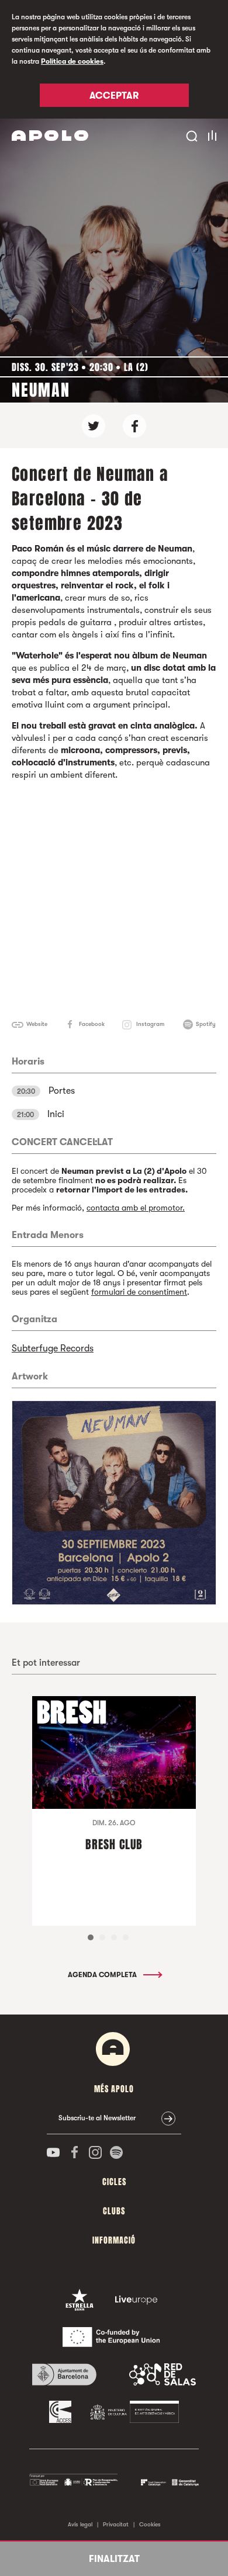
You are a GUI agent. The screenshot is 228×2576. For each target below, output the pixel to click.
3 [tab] (114, 1937)
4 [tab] (126, 1937)
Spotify (206, 1024)
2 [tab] (102, 1937)
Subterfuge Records (53, 1348)
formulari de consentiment (139, 1292)
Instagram (150, 1024)
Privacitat (116, 2524)
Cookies (150, 2524)
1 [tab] (91, 1937)
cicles (114, 2182)
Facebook (92, 1024)
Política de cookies (72, 61)
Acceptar (114, 96)
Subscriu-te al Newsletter (97, 2118)
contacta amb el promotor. (136, 1208)
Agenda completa (103, 1975)
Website (37, 1024)
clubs (114, 2211)
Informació (114, 2240)
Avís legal (80, 2524)
